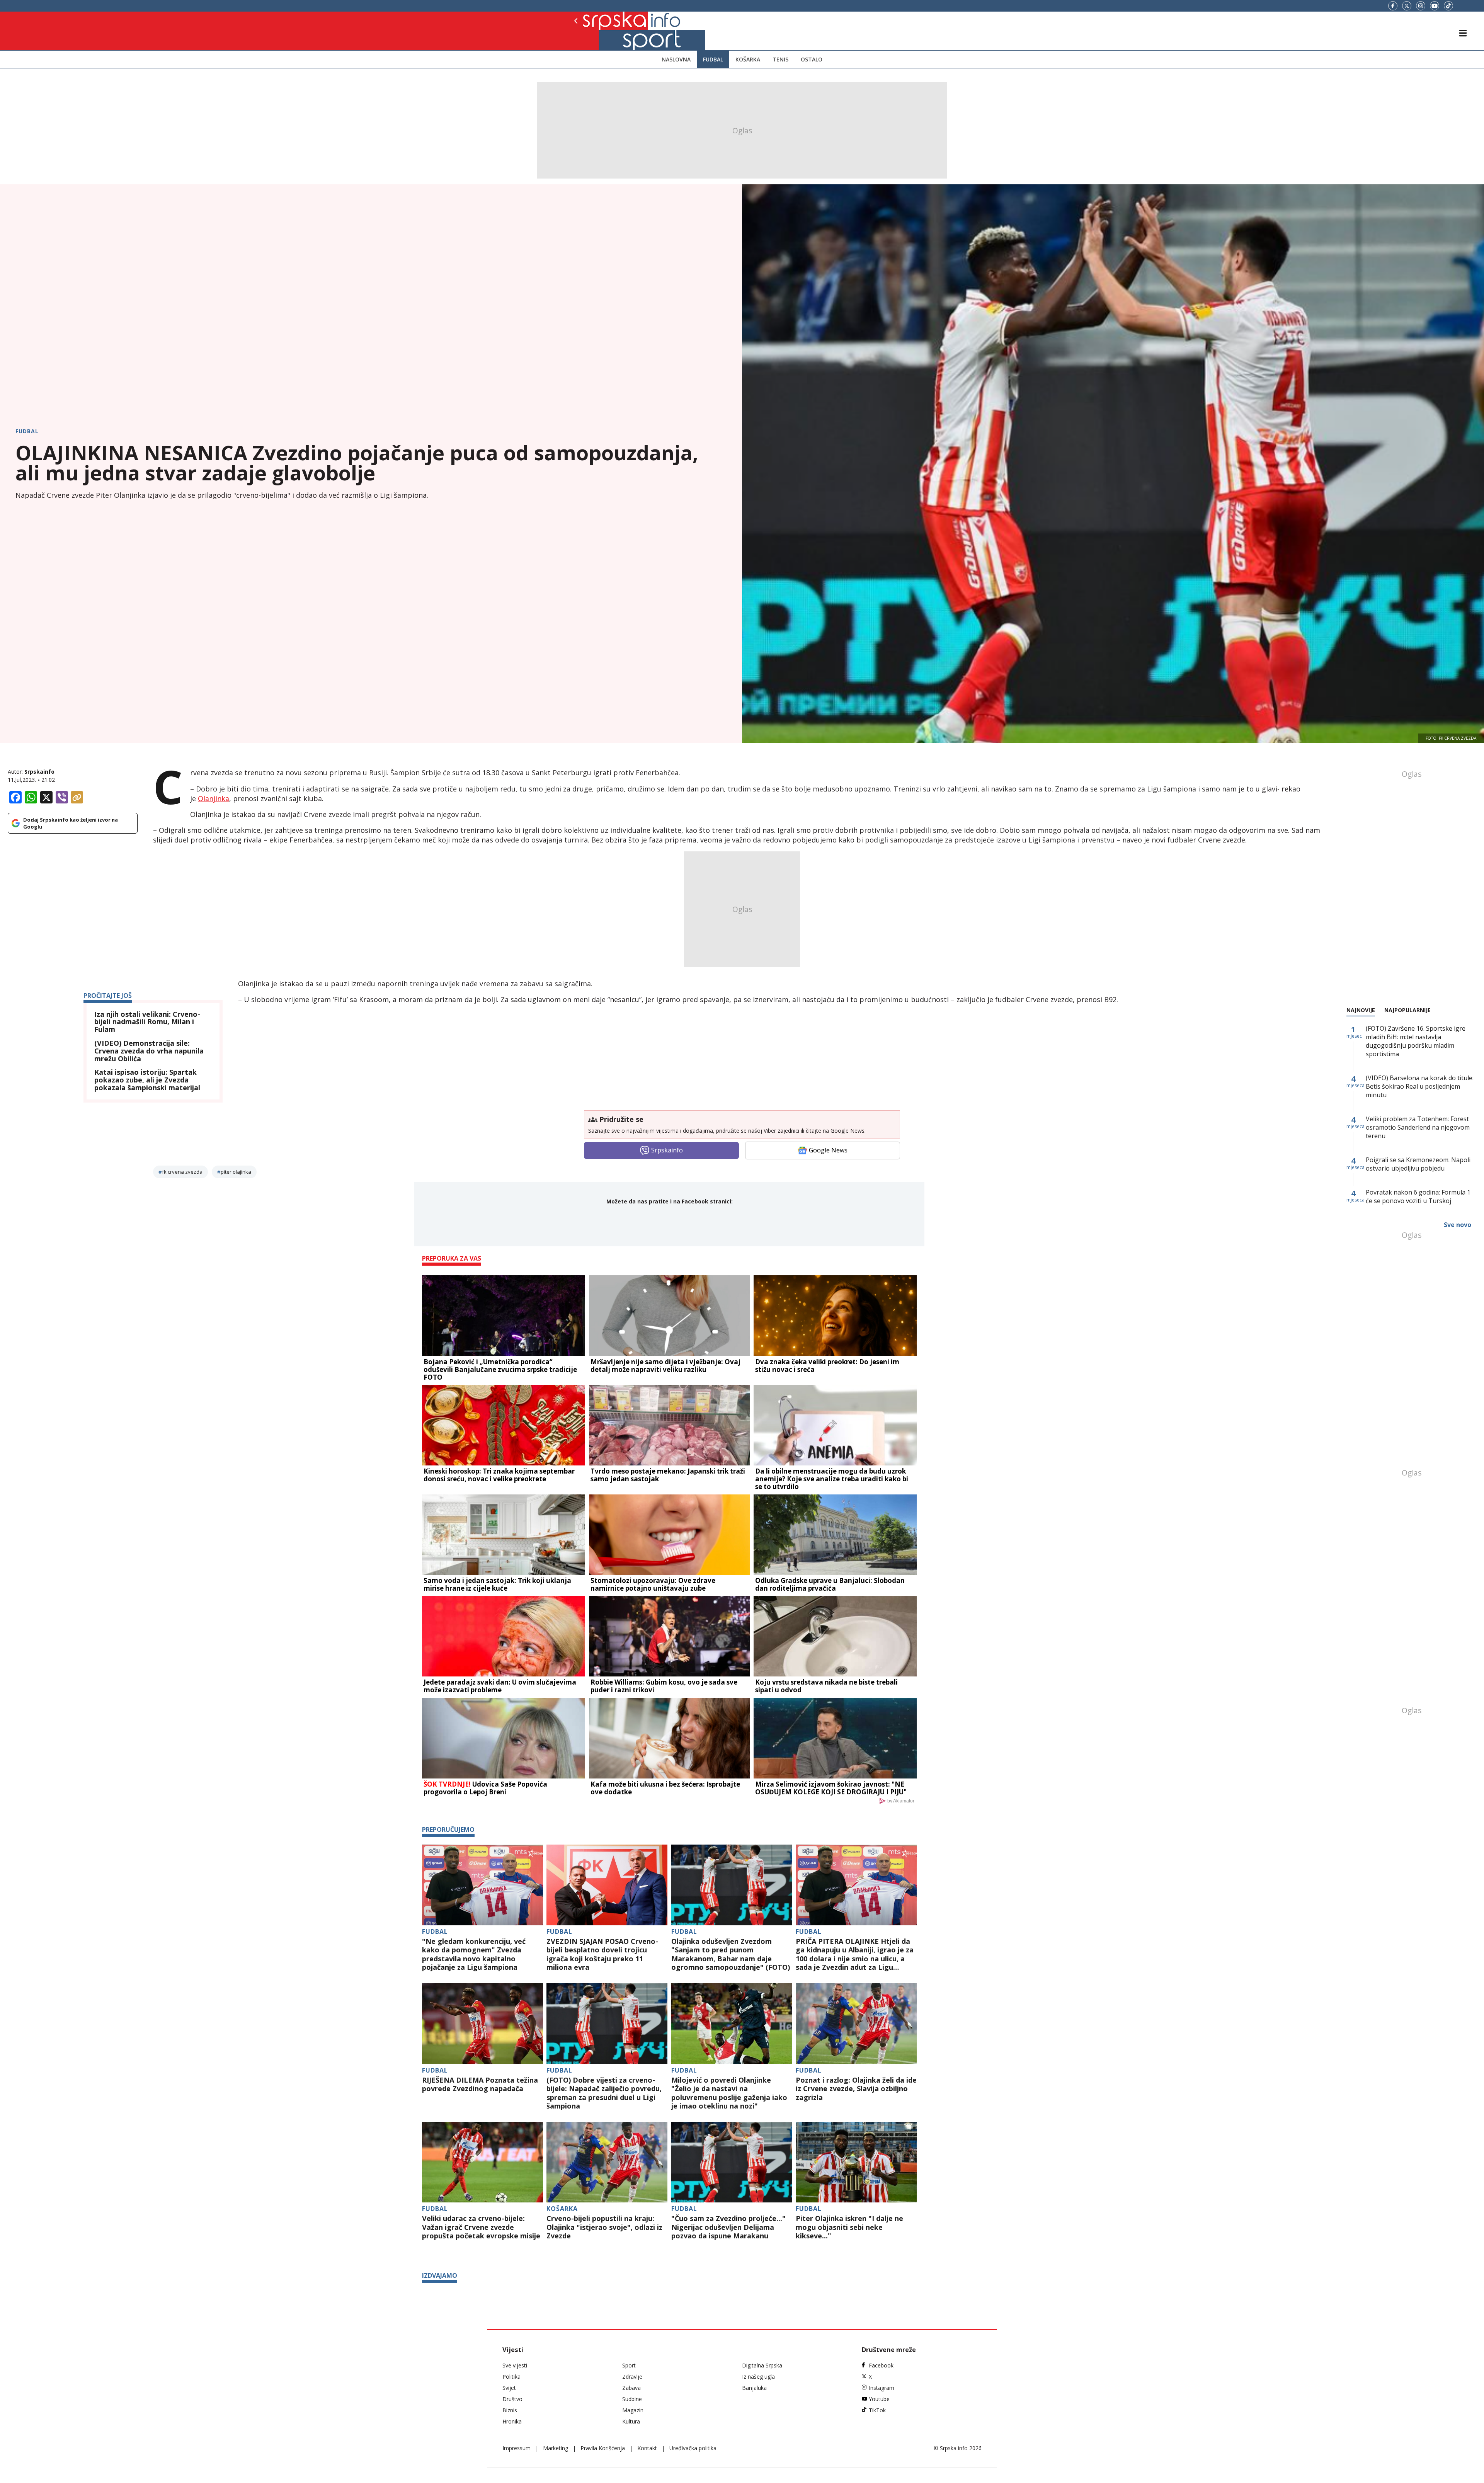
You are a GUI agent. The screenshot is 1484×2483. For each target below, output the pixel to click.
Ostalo (812, 59)
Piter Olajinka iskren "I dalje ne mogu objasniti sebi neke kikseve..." (849, 2227)
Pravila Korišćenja (603, 2448)
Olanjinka (214, 798)
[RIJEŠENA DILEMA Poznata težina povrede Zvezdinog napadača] (482, 2024)
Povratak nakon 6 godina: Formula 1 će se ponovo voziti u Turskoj (1418, 1196)
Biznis (510, 2410)
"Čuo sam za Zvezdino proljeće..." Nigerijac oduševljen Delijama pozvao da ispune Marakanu (728, 2227)
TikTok (877, 2410)
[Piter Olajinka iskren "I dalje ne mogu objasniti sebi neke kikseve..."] (856, 2162)
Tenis (780, 59)
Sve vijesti (515, 2365)
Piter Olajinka (236, 1172)
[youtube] (1435, 6)
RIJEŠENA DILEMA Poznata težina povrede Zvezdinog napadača (480, 2084)
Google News (828, 1150)
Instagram (882, 2388)
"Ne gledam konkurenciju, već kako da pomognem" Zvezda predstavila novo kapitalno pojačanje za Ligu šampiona (474, 1954)
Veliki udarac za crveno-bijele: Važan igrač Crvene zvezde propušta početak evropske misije (481, 2227)
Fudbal (713, 59)
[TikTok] (1448, 6)
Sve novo (1458, 1225)
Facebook (881, 2365)
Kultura (631, 2421)
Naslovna (676, 59)
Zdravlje (632, 2377)
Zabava (631, 2388)
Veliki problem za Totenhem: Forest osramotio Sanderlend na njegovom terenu (1418, 1127)
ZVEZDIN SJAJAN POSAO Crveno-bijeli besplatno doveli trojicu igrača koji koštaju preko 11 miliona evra (602, 1954)
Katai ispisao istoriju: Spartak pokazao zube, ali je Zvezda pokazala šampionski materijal (147, 1080)
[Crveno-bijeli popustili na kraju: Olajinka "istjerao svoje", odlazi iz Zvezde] (607, 2162)
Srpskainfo (39, 772)
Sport (629, 2365)
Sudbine (632, 2399)
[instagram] (1421, 6)
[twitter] (1407, 6)
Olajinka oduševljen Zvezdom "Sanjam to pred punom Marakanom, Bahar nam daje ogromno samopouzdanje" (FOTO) (731, 1954)
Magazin (633, 2410)
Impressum (517, 2448)
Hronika (512, 2421)
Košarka (748, 59)
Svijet (509, 2388)
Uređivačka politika (693, 2448)
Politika (511, 2377)
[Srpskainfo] (602, 31)
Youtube (879, 2399)
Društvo (512, 2399)
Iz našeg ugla (758, 2377)
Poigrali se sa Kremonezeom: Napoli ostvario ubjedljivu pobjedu (1418, 1164)
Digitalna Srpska (762, 2365)
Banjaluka (754, 2388)
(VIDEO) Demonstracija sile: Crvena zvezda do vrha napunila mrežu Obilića (149, 1051)
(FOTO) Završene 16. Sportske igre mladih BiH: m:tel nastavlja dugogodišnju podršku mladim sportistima (1416, 1041)
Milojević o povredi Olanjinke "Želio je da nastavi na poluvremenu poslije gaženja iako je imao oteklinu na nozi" (729, 2093)
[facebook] (1393, 6)
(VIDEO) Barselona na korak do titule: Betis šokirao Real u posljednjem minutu (1420, 1086)
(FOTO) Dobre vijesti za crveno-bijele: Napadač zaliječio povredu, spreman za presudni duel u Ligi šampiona (604, 2093)
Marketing (556, 2448)
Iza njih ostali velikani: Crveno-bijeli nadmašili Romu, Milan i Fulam (147, 1022)
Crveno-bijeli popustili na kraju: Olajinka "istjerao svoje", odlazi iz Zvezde (604, 2227)
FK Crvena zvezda (182, 1172)
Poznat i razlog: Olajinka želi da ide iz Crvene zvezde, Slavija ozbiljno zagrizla (856, 2089)
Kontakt (647, 2448)
